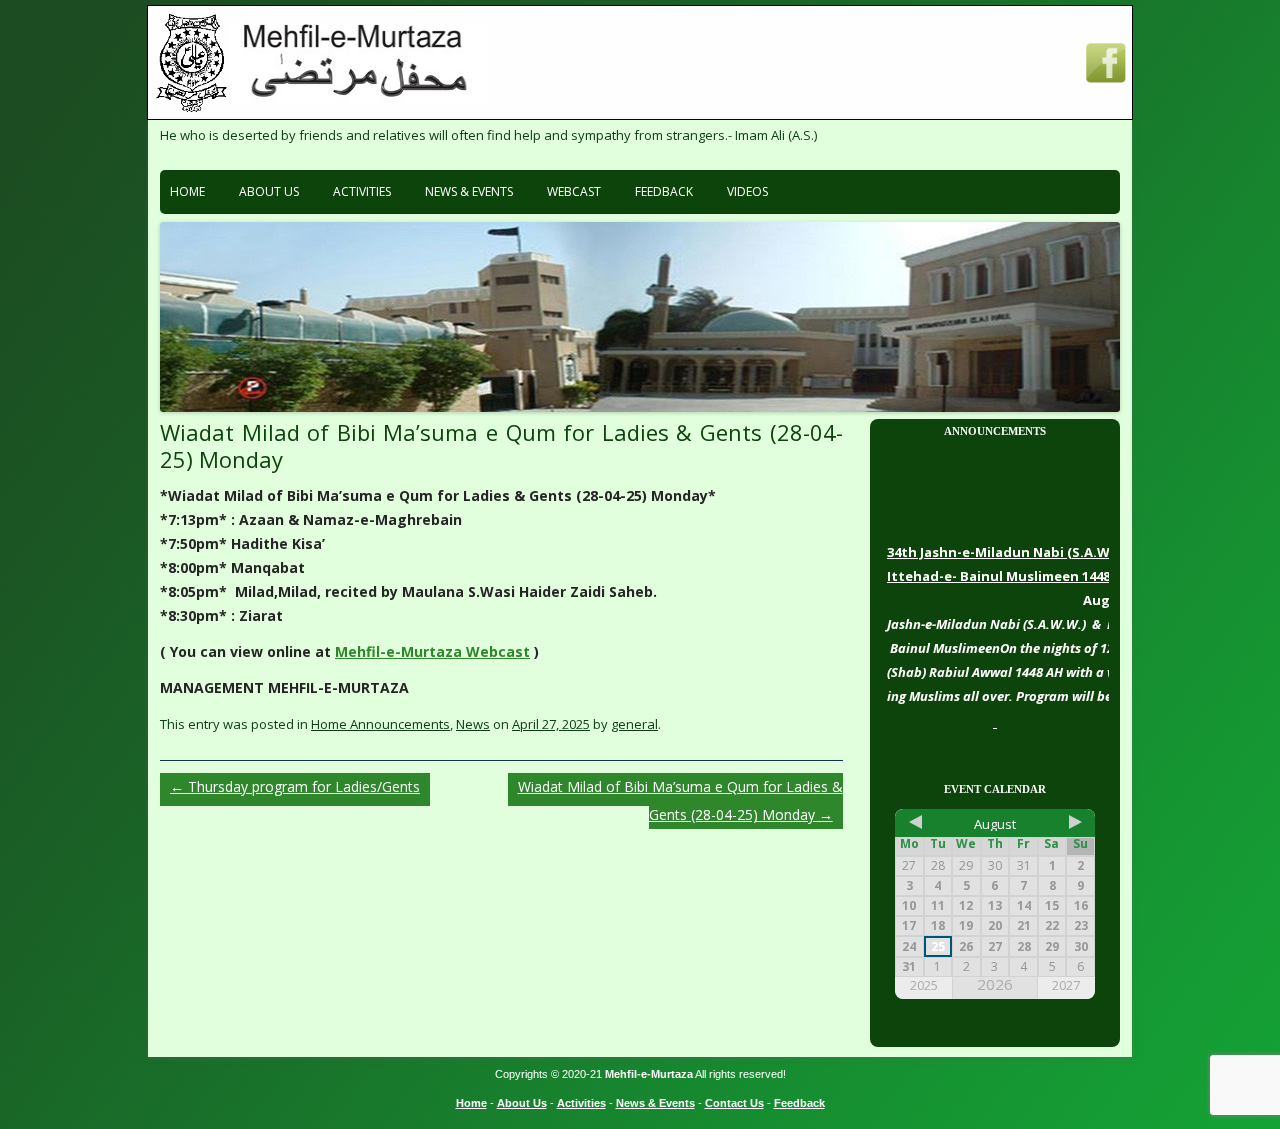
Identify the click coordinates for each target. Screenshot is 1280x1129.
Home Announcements (380, 724)
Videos (747, 191)
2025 (924, 985)
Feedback (664, 191)
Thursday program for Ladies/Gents (295, 786)
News (473, 724)
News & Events (469, 191)
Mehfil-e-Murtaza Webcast (432, 651)
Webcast (574, 191)
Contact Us (734, 1103)
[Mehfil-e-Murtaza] (359, 96)
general (634, 724)
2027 (1066, 985)
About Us (269, 191)
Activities (362, 191)
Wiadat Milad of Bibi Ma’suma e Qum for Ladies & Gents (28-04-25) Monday (680, 800)
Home (187, 191)
